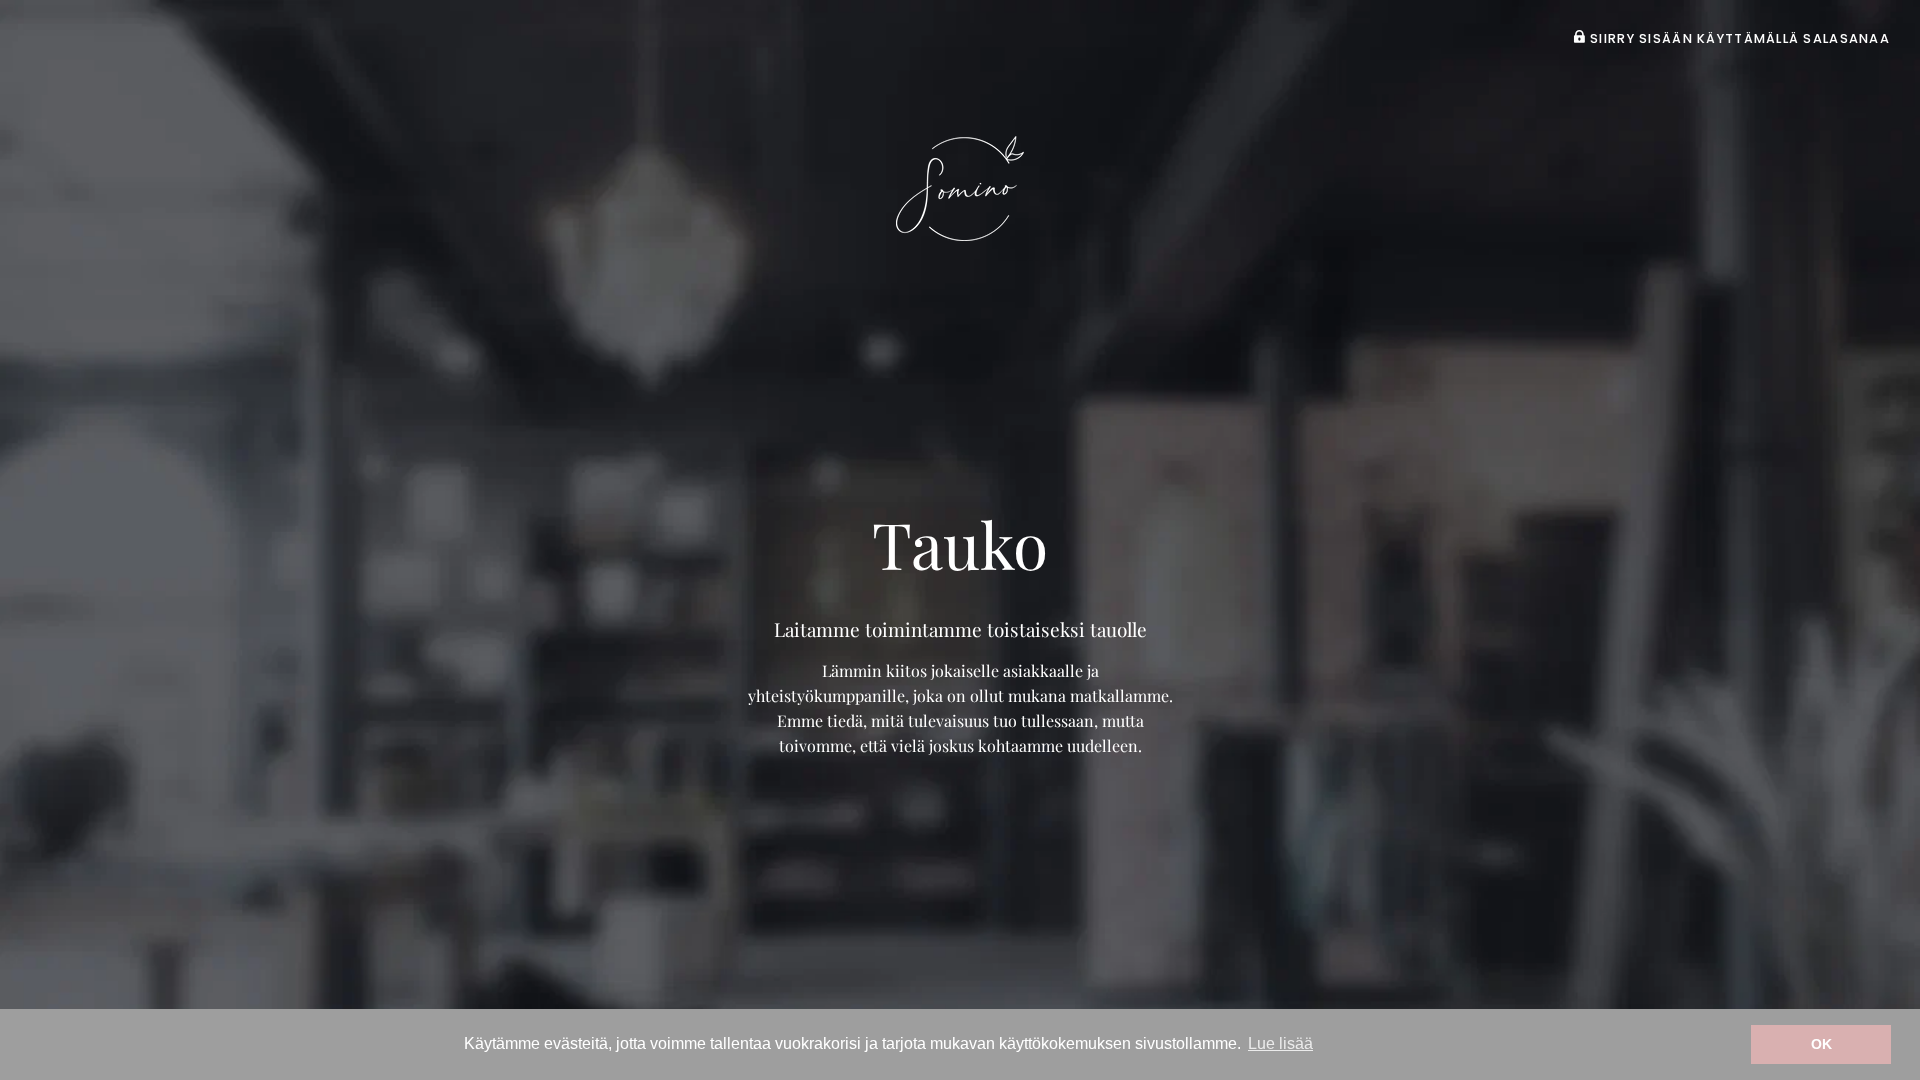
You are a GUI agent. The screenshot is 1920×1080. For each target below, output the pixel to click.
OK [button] (1821, 1044)
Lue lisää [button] (1280, 1043)
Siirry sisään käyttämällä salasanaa (1738, 38)
